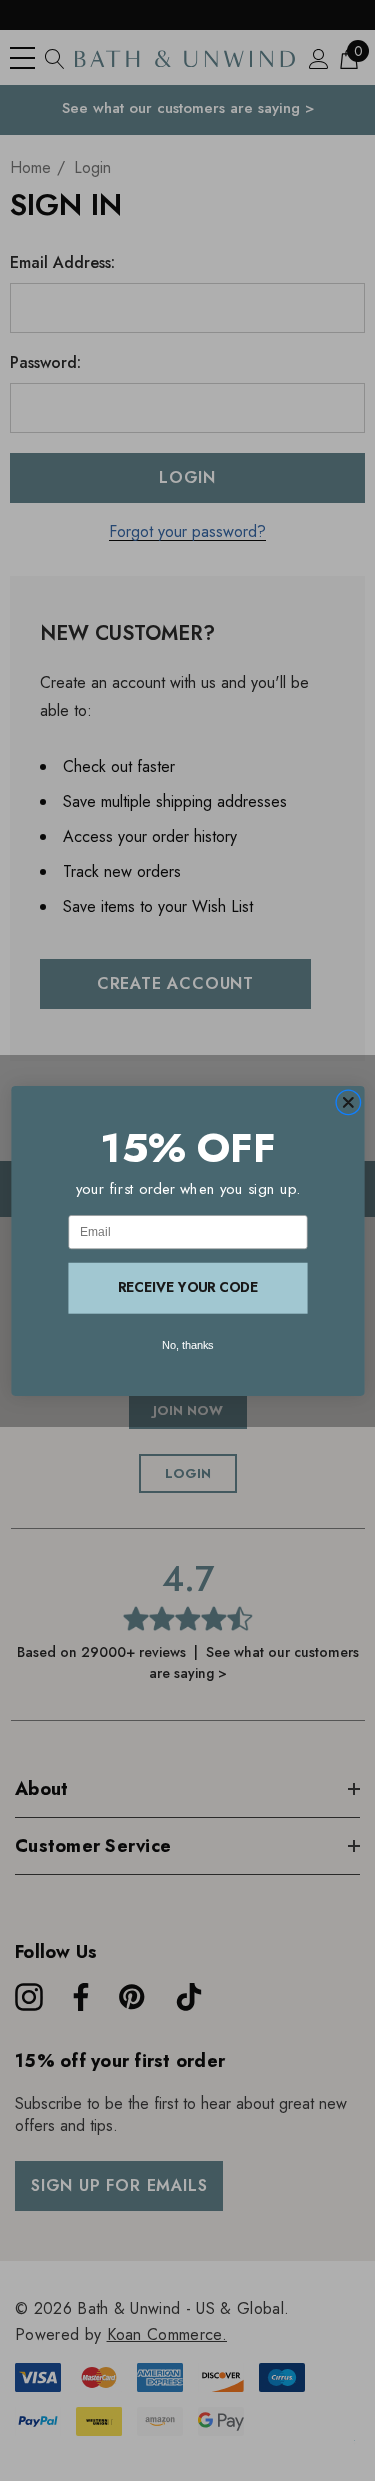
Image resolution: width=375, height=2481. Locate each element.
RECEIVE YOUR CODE (188, 1287)
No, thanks (188, 1345)
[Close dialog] (348, 1102)
